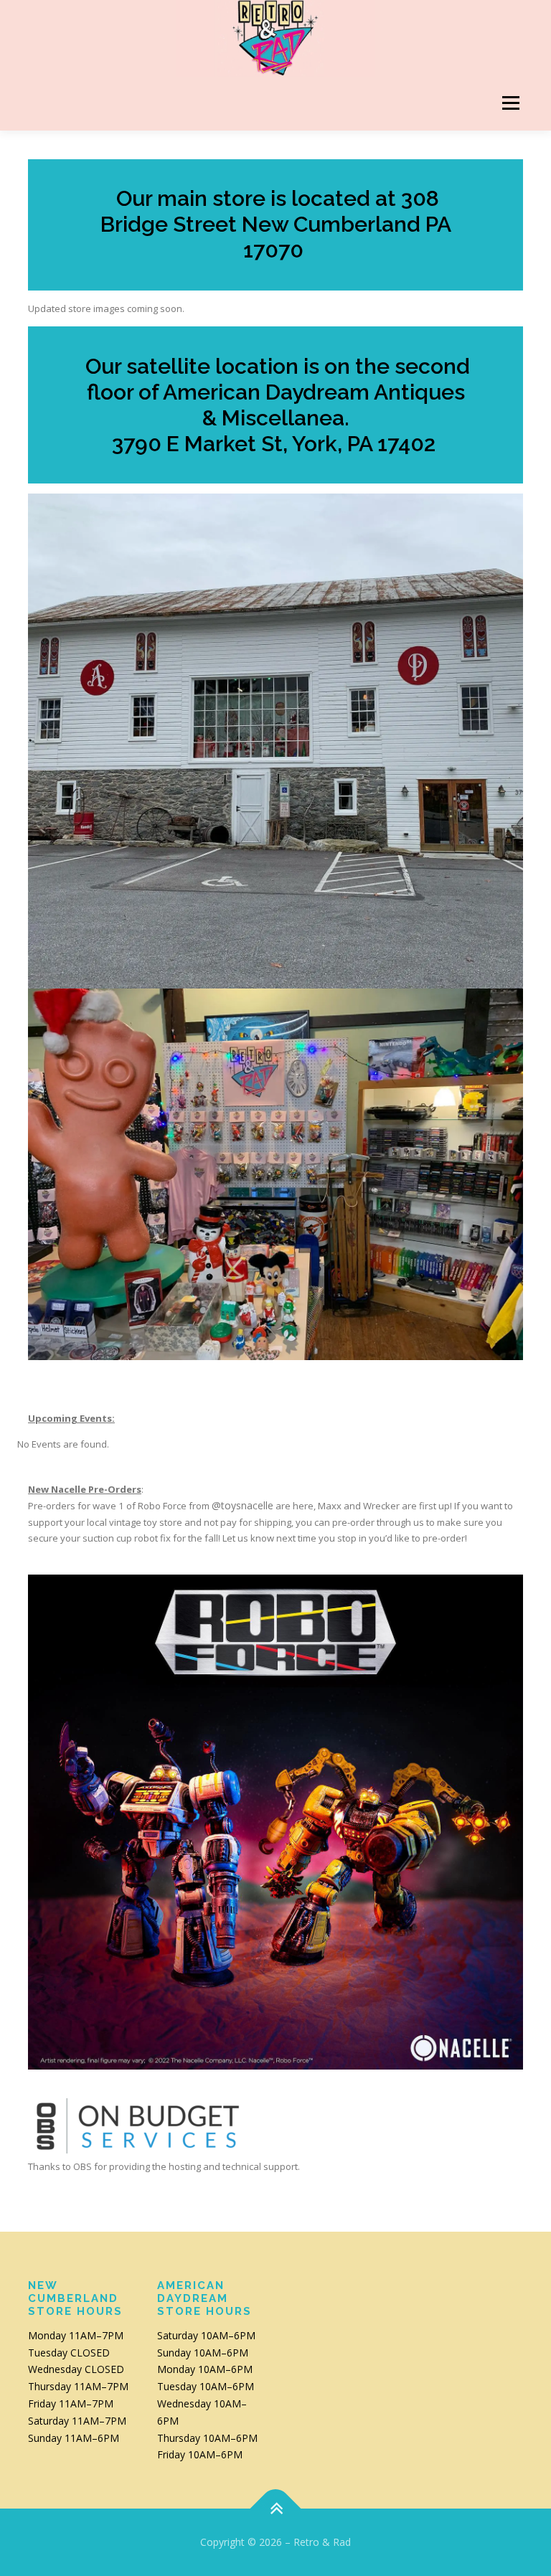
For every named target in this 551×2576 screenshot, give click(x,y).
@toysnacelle (242, 1505)
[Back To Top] (276, 2509)
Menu (510, 103)
